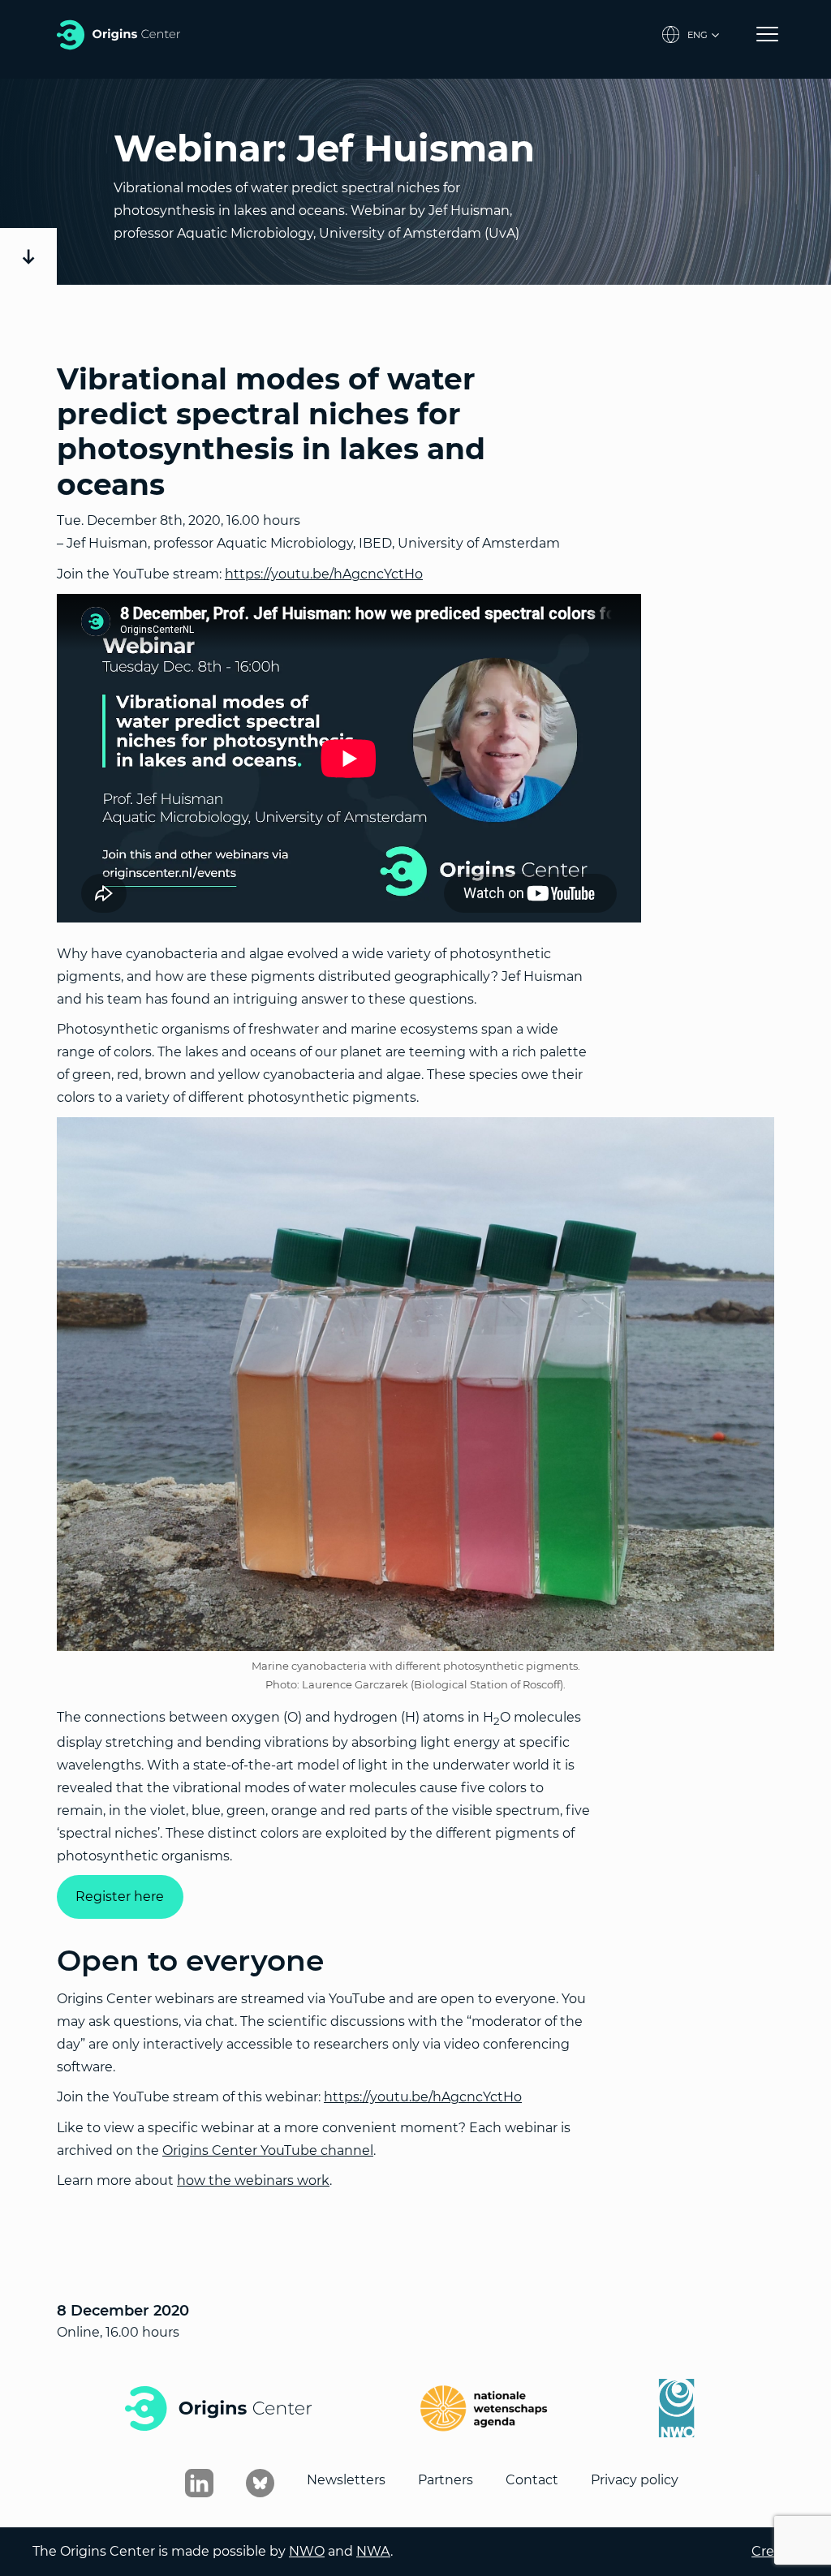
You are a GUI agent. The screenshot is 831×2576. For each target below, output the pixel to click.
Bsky (260, 2483)
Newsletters (346, 2480)
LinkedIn (199, 2483)
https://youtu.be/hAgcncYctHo (324, 574)
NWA (373, 2551)
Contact (532, 2480)
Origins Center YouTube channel (268, 2150)
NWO (307, 2551)
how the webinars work (253, 2180)
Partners (446, 2480)
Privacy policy (635, 2480)
